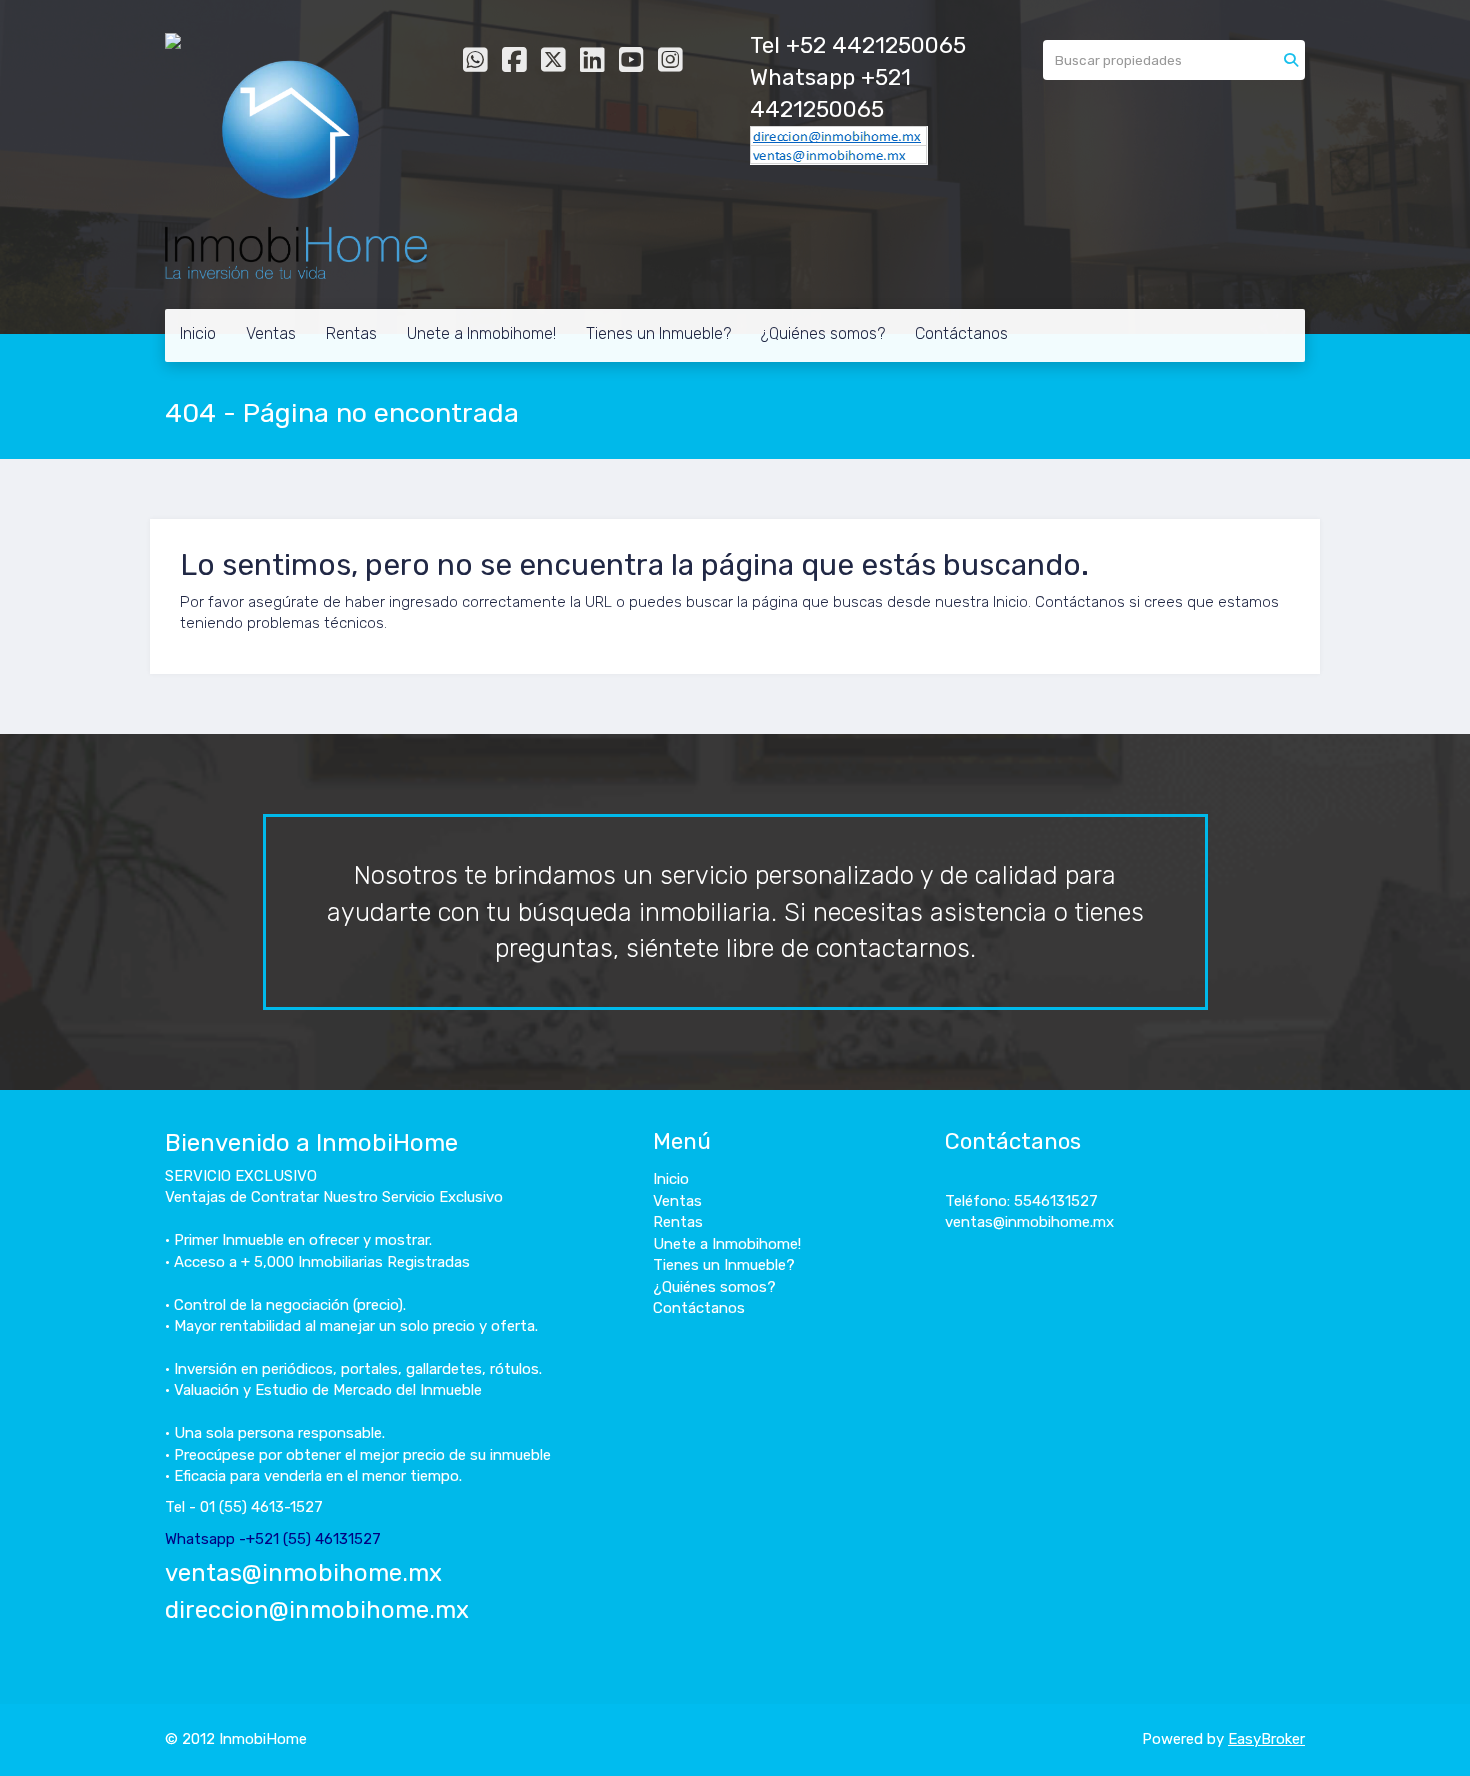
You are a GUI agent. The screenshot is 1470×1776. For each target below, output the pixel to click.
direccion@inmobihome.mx (317, 1610)
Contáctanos (961, 333)
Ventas (271, 333)
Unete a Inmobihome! (481, 333)
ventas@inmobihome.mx (303, 1573)
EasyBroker (1266, 1739)
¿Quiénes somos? (823, 333)
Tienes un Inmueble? (658, 333)
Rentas (351, 333)
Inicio (198, 333)
